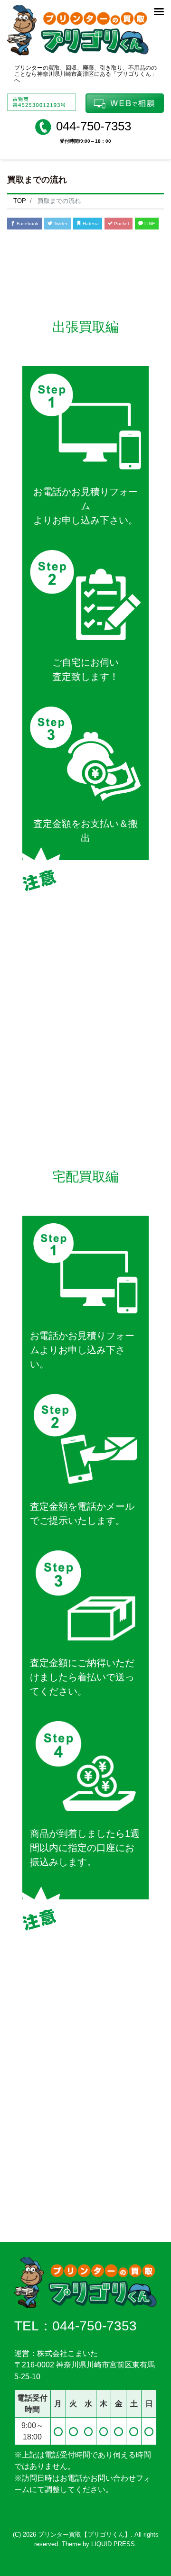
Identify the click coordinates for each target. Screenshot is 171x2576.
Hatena (90, 224)
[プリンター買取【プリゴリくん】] (78, 29)
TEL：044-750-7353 (76, 2326)
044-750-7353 (94, 126)
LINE (149, 224)
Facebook (27, 224)
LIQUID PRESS (113, 2544)
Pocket (121, 224)
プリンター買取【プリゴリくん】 (84, 2535)
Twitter (60, 224)
